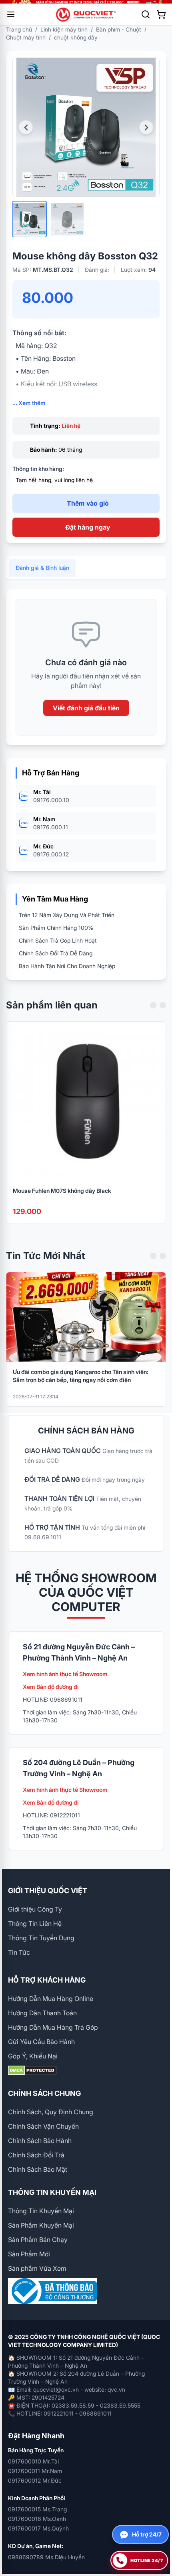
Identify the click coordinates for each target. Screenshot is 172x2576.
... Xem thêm (29, 403)
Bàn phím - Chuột (119, 29)
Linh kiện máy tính (64, 29)
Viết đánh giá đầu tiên (86, 708)
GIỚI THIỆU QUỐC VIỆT (48, 1891)
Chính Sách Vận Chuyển (43, 2126)
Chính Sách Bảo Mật (38, 2169)
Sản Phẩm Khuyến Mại (41, 2225)
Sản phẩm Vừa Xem (37, 2268)
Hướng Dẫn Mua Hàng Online (51, 1999)
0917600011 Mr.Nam (35, 2471)
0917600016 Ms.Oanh (37, 2519)
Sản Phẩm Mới (29, 2254)
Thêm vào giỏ (88, 503)
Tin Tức (19, 1952)
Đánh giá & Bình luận (42, 568)
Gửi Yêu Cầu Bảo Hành (41, 2042)
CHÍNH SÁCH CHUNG (44, 2093)
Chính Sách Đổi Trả (36, 2155)
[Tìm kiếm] (146, 14)
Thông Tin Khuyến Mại (41, 2211)
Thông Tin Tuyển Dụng (41, 1938)
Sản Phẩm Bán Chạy (38, 2240)
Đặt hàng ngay (88, 527)
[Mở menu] (11, 14)
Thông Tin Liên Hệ (35, 1924)
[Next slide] (163, 1005)
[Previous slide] (153, 1005)
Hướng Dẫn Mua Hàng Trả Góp (53, 2027)
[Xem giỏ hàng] (161, 14)
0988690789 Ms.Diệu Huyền (46, 2557)
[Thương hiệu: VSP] (125, 78)
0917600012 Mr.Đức (35, 2480)
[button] (26, 128)
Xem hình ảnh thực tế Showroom (65, 1674)
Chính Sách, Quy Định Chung (51, 2112)
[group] (86, 2)
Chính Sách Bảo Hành (40, 2141)
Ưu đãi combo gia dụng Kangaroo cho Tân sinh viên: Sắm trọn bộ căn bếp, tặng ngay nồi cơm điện (81, 1376)
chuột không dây (76, 37)
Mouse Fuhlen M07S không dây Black (62, 1191)
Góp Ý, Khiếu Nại (33, 2056)
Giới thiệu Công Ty (35, 1909)
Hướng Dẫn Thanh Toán (42, 2013)
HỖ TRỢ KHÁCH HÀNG (47, 1980)
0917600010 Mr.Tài (33, 2461)
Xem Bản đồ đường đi (51, 1687)
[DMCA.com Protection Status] (86, 2070)
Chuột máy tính (26, 37)
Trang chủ (19, 29)
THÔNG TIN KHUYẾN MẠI (52, 2192)
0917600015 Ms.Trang (37, 2509)
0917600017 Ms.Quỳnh (38, 2528)
